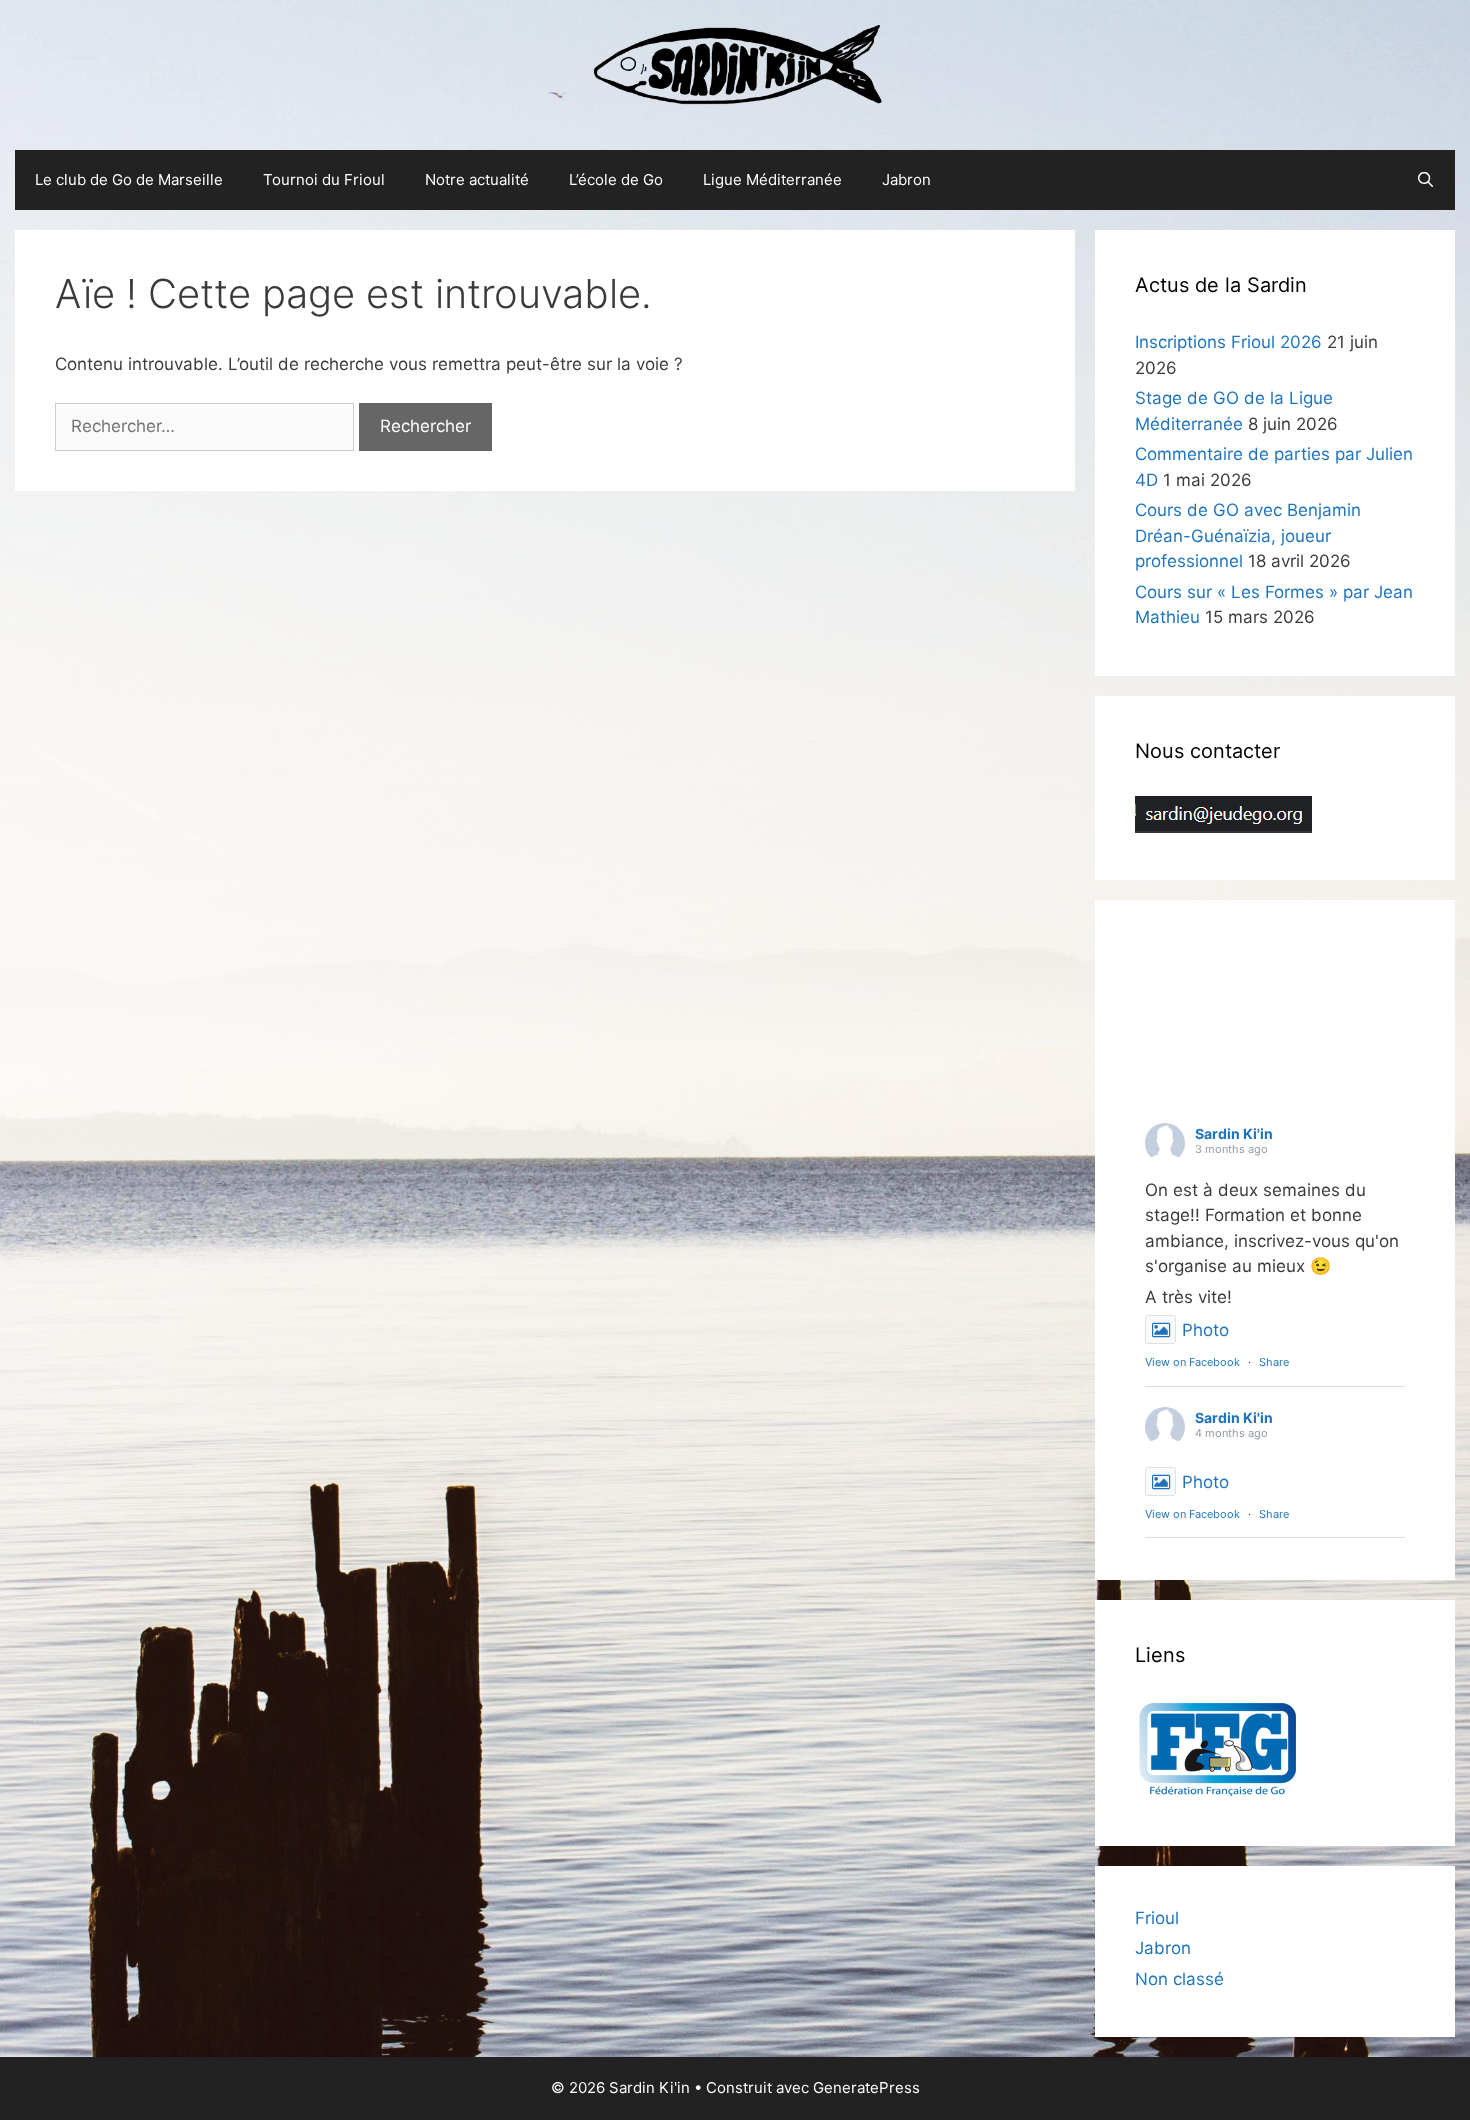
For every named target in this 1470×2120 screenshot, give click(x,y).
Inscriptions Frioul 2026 (1228, 342)
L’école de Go (616, 179)
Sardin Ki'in (1234, 1133)
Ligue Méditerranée (772, 179)
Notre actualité (477, 179)
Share (1274, 1362)
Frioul (1157, 1918)
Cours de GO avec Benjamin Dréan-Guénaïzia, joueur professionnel (1248, 535)
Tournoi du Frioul (324, 179)
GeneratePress (866, 2087)
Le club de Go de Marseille (129, 179)
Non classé (1179, 1979)
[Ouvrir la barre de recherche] (1425, 180)
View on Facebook (1192, 1362)
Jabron (906, 179)
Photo (1205, 1330)
